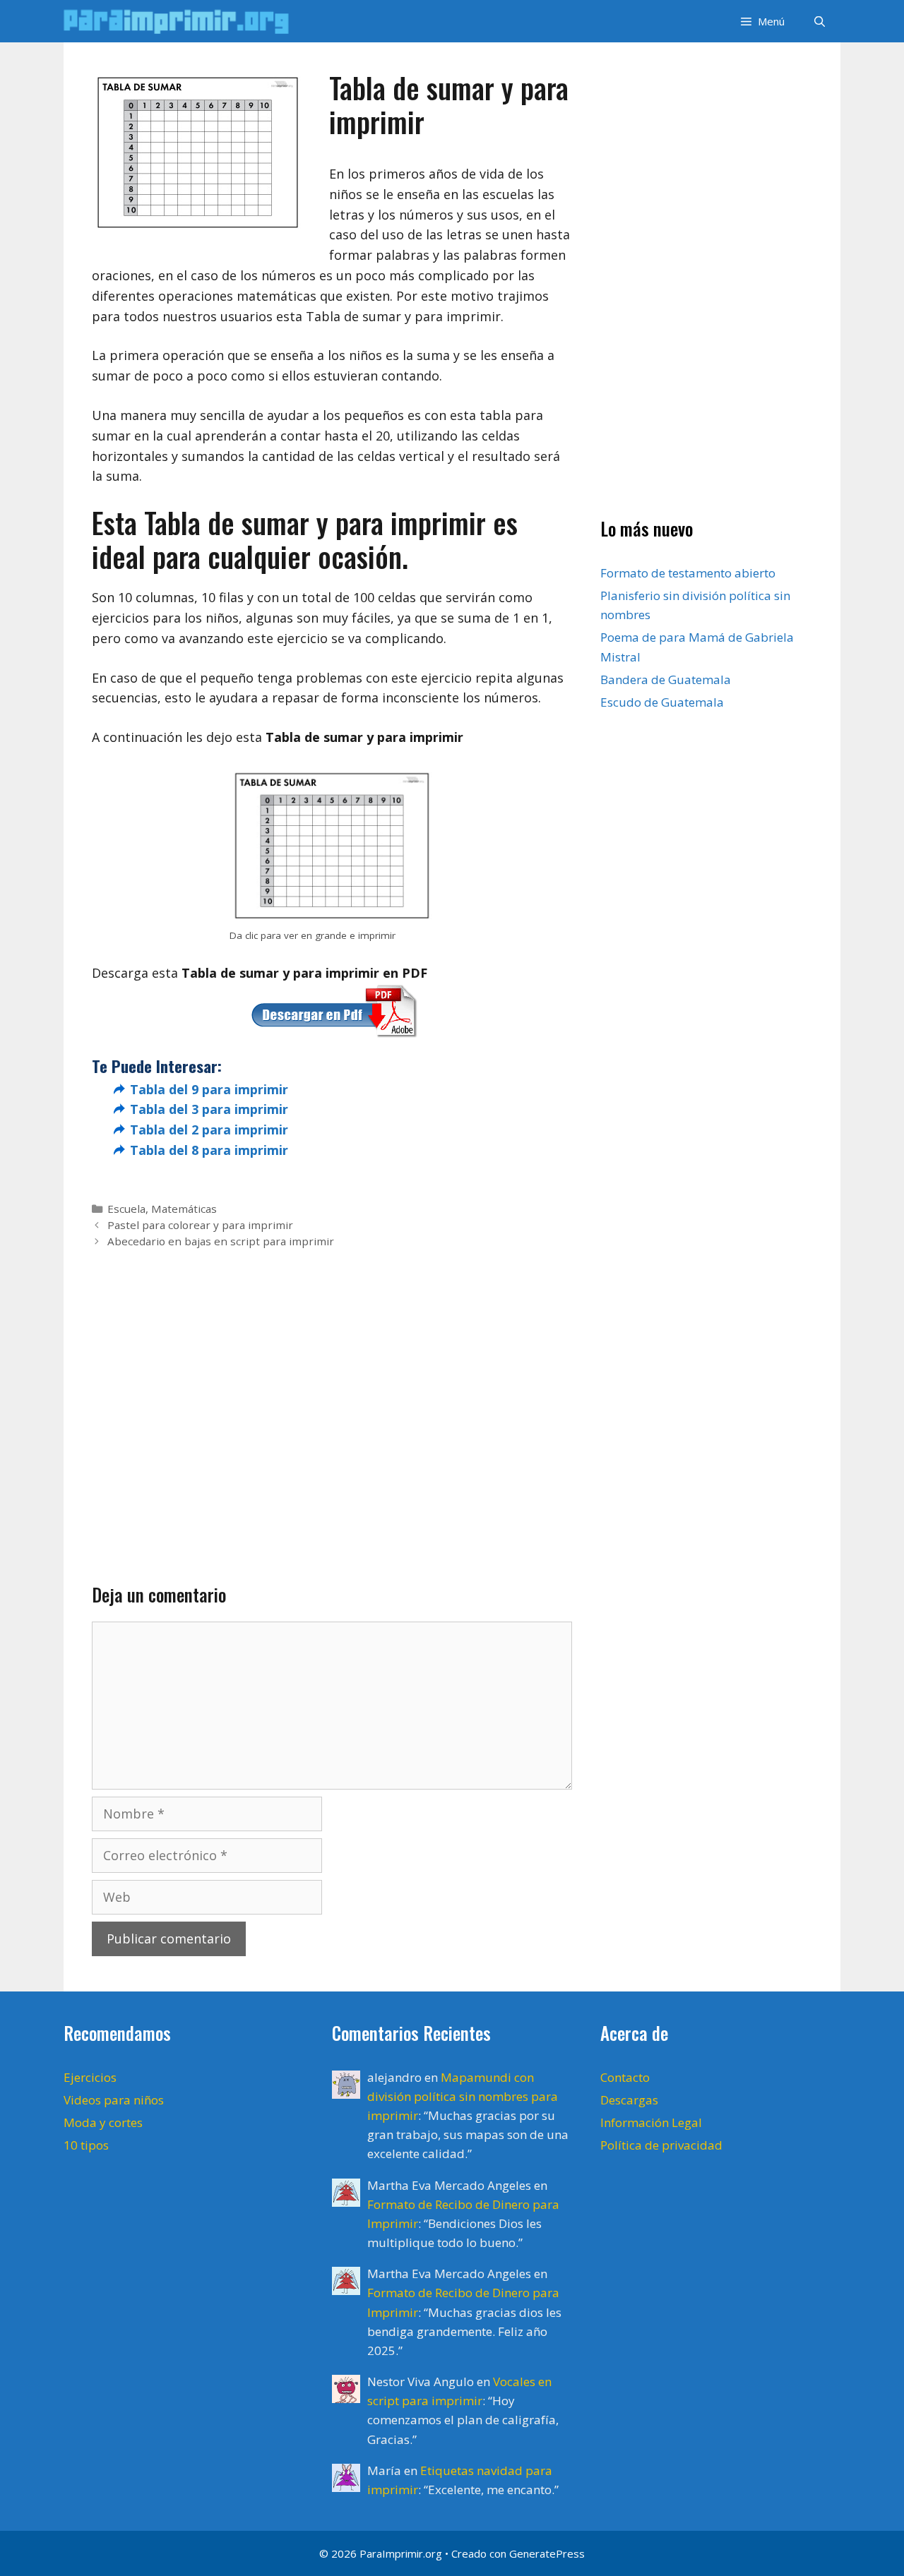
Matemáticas (184, 1209)
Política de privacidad (661, 2145)
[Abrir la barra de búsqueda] (820, 21)
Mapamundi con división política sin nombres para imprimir (463, 2096)
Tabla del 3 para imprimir (209, 1109)
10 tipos (86, 2145)
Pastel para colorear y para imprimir (200, 1225)
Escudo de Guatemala (662, 702)
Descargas (629, 2100)
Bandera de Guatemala (666, 679)
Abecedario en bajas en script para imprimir (221, 1241)
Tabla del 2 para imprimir (209, 1130)
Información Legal (651, 2122)
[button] (761, 21)
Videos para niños (114, 2100)
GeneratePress (547, 2553)
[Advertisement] (332, 1394)
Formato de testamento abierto (688, 573)
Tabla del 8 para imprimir (209, 1150)
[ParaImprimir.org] (180, 21)
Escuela (126, 1209)
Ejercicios (90, 2077)
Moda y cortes (103, 2122)
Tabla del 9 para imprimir (209, 1089)
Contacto (625, 2077)
